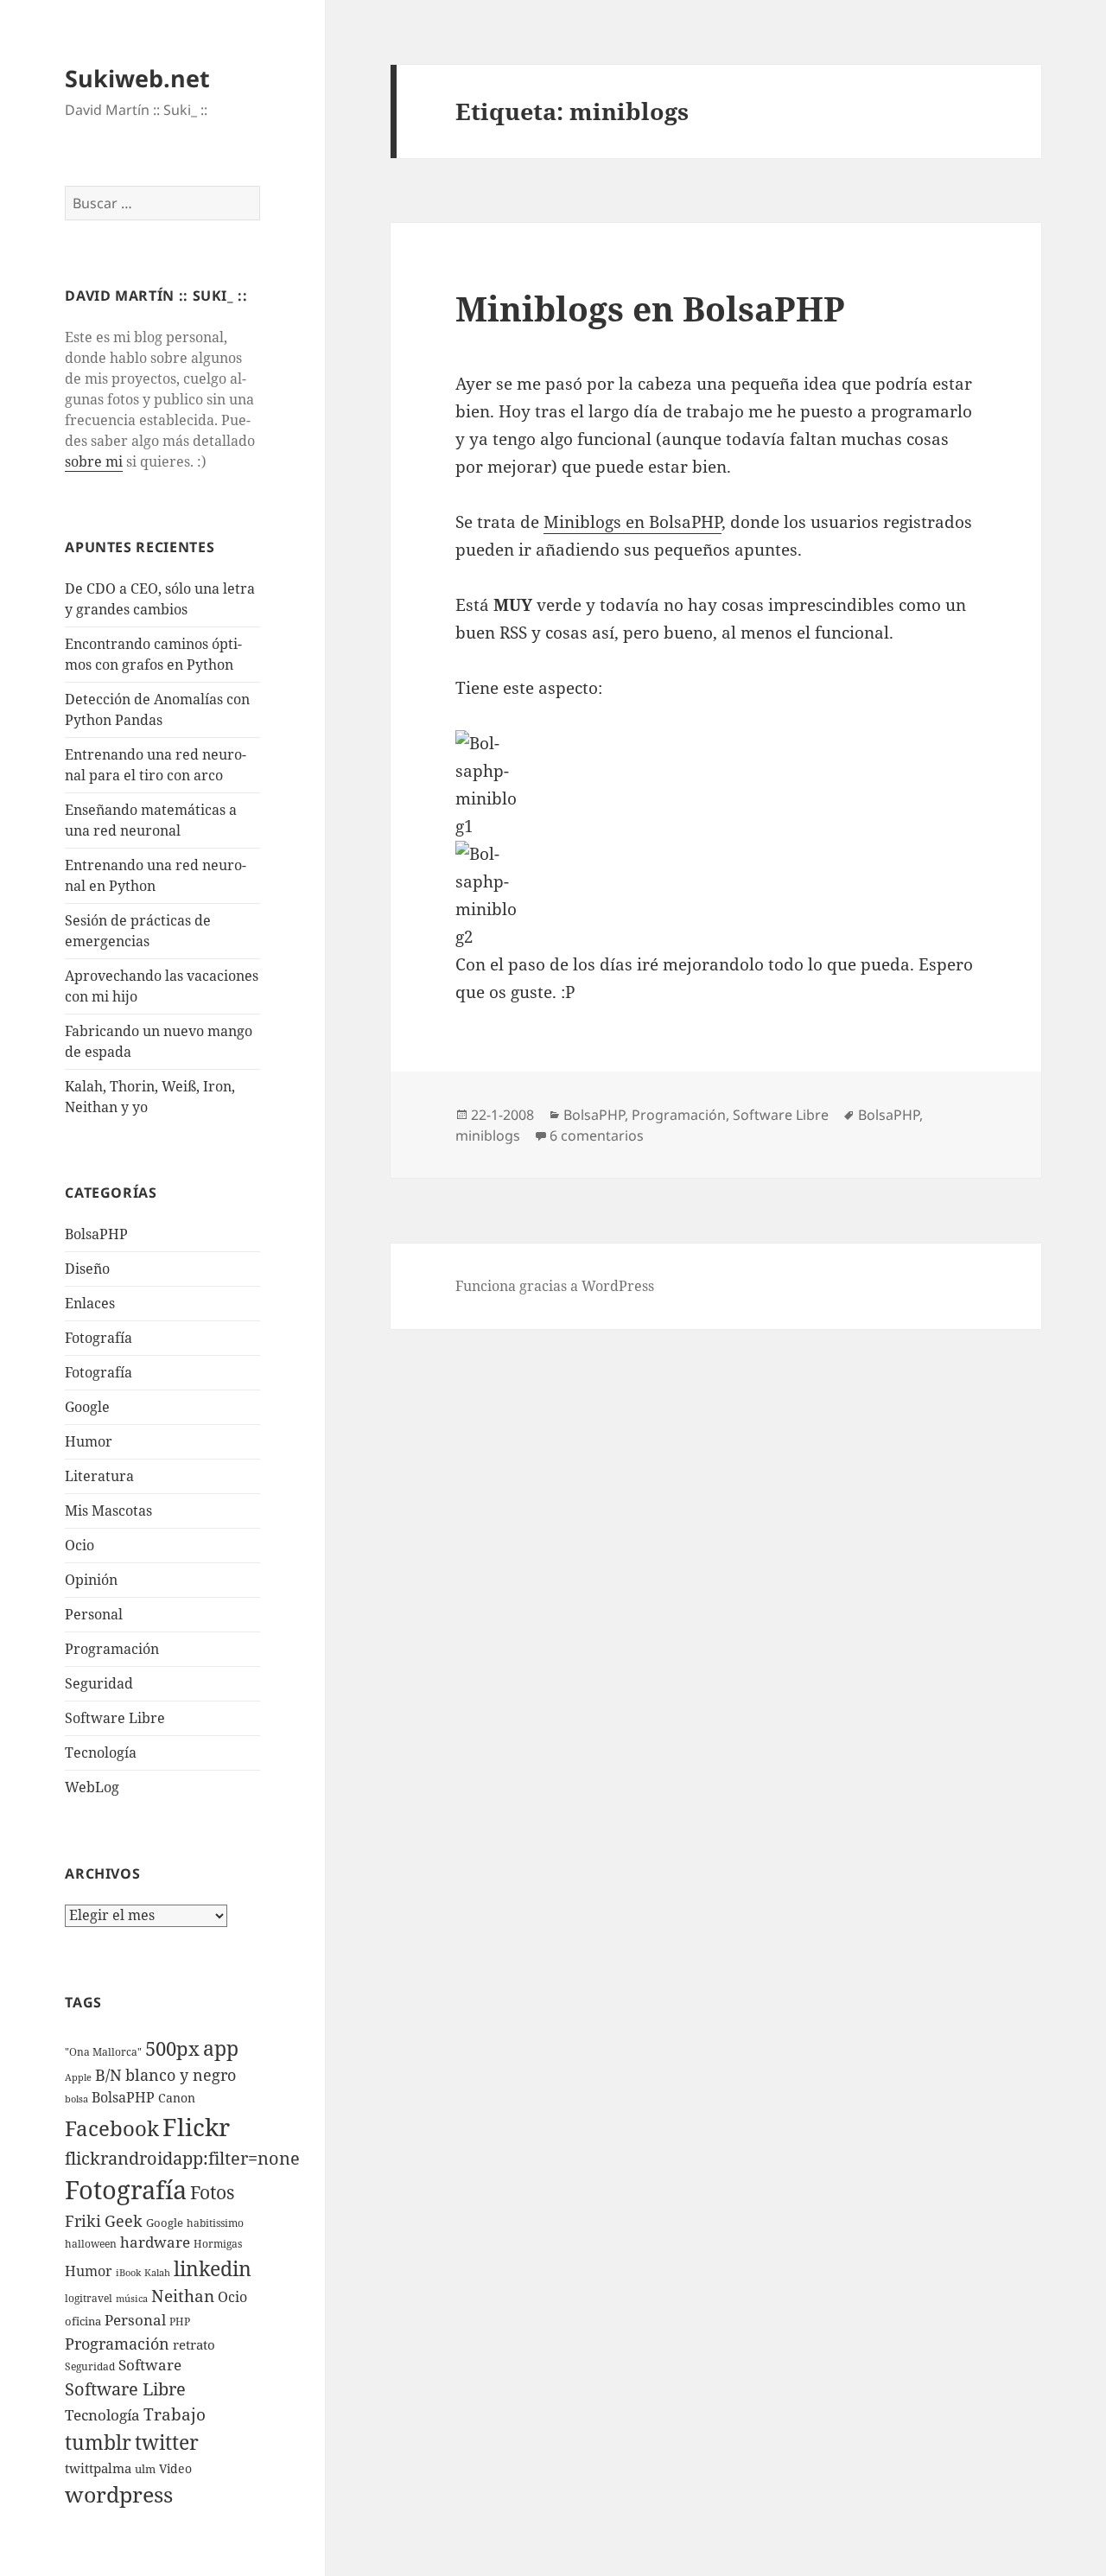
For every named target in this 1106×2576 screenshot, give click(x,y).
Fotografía (99, 1372)
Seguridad (99, 1683)
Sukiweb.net (137, 78)
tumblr (98, 2442)
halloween (91, 2244)
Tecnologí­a (101, 1752)
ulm (145, 2469)
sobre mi (94, 461)
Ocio (79, 1545)
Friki (83, 2221)
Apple (78, 2077)
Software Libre (115, 1718)
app (221, 2048)
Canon (177, 2098)
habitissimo (215, 2223)
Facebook (112, 2128)
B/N (108, 2075)
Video (175, 2468)
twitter (167, 2442)
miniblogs (488, 1135)
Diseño (87, 1269)
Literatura (99, 1476)
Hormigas (218, 2244)
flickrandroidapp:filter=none (182, 2158)
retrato (194, 2344)
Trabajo (175, 2414)
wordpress (119, 2494)
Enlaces (90, 1303)
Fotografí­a (99, 1338)
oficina (83, 2321)
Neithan (183, 2296)
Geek (124, 2221)
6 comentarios (597, 1135)
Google (87, 1407)
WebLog (92, 1787)
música (132, 2299)
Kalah (157, 2273)
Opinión (91, 1580)
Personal (94, 1614)
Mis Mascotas (108, 1511)
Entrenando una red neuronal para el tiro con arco (156, 765)
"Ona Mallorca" (103, 2052)
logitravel (89, 2298)
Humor (89, 1441)
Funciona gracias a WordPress (555, 1286)
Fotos (212, 2192)
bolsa (76, 2099)
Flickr (196, 2127)
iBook (128, 2273)
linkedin (213, 2268)
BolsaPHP (96, 1234)
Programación (112, 1649)
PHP (180, 2322)
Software (150, 2365)
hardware (155, 2242)
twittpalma (98, 2468)
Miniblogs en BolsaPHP (650, 308)
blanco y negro (181, 2075)
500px (172, 2048)
